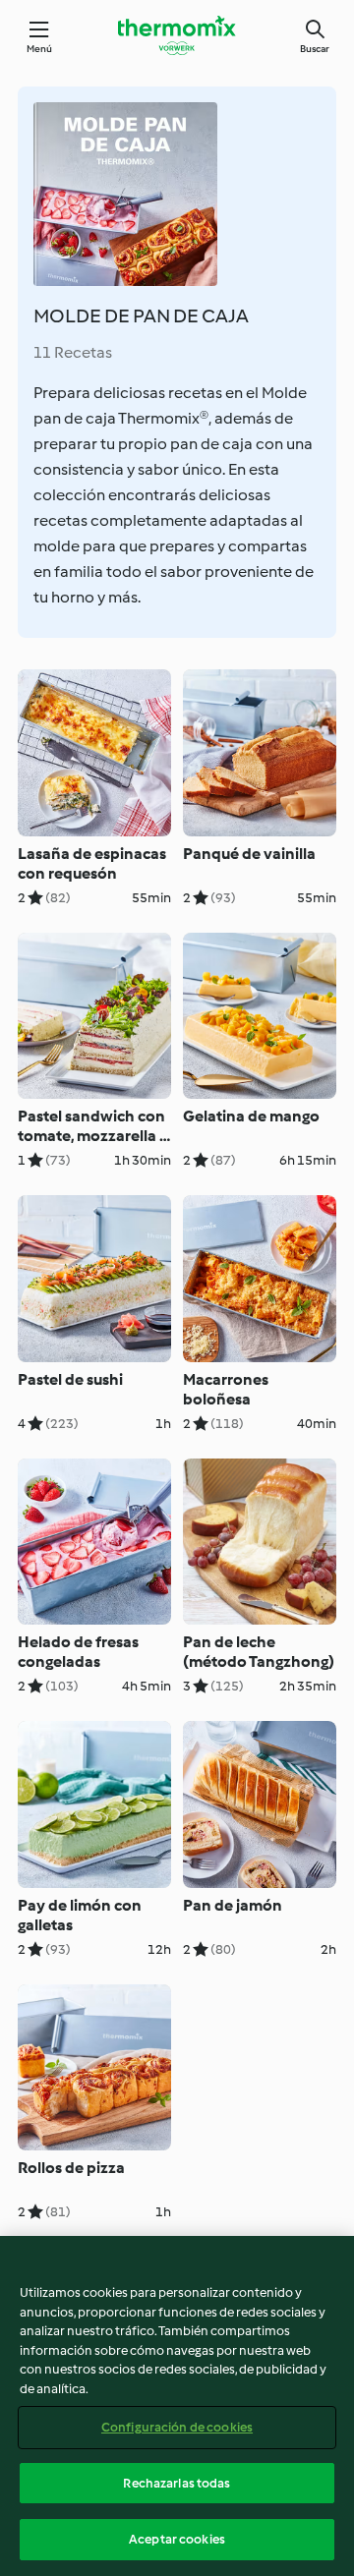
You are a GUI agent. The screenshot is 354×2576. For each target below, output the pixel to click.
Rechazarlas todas (177, 2483)
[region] (177, 2406)
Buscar (315, 49)
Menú (40, 49)
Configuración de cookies (177, 2427)
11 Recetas (73, 352)
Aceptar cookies (177, 2539)
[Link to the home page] (177, 35)
